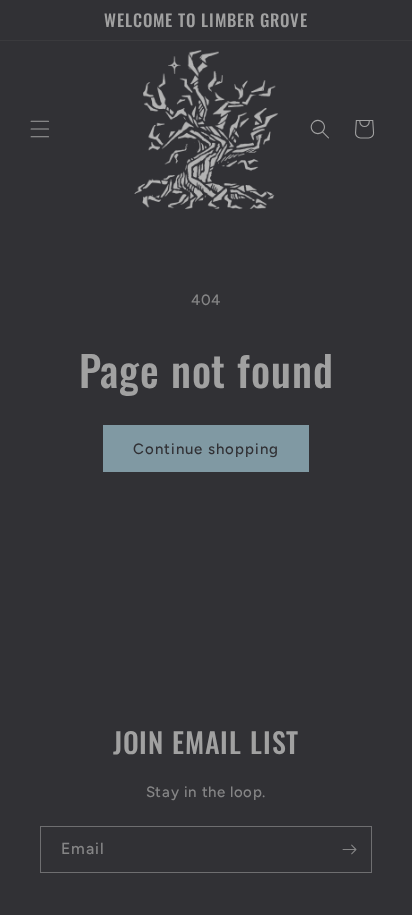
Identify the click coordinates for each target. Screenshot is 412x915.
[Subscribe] (349, 849)
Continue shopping (206, 449)
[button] (40, 129)
